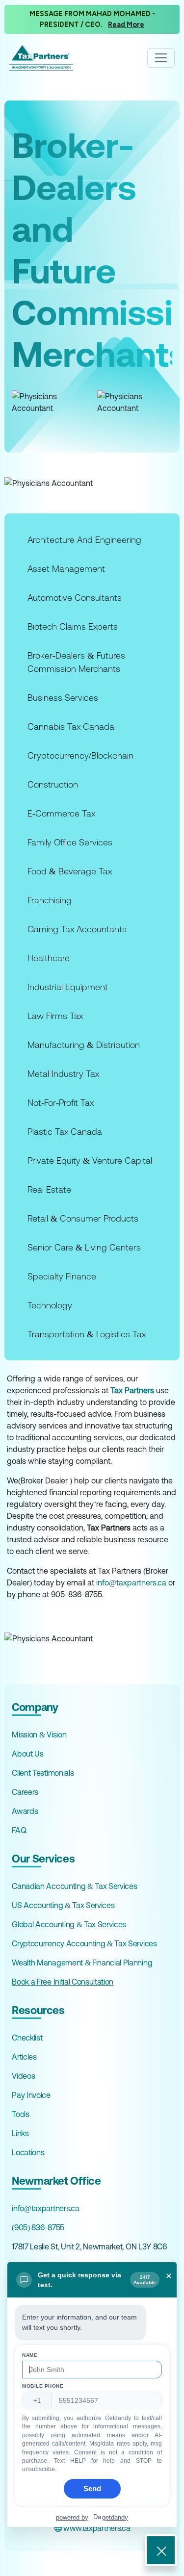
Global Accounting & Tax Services (69, 1924)
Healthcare (49, 958)
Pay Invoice (31, 2095)
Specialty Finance (62, 1276)
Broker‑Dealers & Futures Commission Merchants (76, 662)
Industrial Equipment (68, 987)
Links (20, 2133)
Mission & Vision (39, 1734)
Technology (50, 1305)
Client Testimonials (43, 1773)
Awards (25, 1811)
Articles (24, 2057)
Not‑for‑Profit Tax (61, 1103)
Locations (28, 2152)
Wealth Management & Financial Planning (82, 1963)
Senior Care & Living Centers (84, 1247)
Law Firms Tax (55, 1016)
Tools (20, 2114)
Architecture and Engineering (84, 540)
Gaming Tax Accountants (77, 929)
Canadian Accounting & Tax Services (74, 1886)
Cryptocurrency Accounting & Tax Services (84, 1943)
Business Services (63, 698)
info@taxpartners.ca (131, 1582)
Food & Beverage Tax (70, 871)
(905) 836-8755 (38, 2227)
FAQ (19, 1830)
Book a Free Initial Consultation (63, 1982)
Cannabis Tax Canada (71, 727)
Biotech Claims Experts (73, 626)
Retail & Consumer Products (83, 1218)
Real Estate (49, 1189)
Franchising (50, 900)
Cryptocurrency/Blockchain (80, 755)
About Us (27, 1754)
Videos (23, 2076)
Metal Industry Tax (63, 1074)
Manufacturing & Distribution (84, 1045)
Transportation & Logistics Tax (87, 1334)
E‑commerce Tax (61, 813)
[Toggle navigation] (161, 58)
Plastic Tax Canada (65, 1132)
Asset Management (66, 569)
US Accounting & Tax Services (63, 1905)
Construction (53, 784)
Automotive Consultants (75, 598)
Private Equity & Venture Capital (90, 1160)
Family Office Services (70, 842)
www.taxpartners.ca (96, 2528)
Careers (25, 1792)
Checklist (27, 2038)
